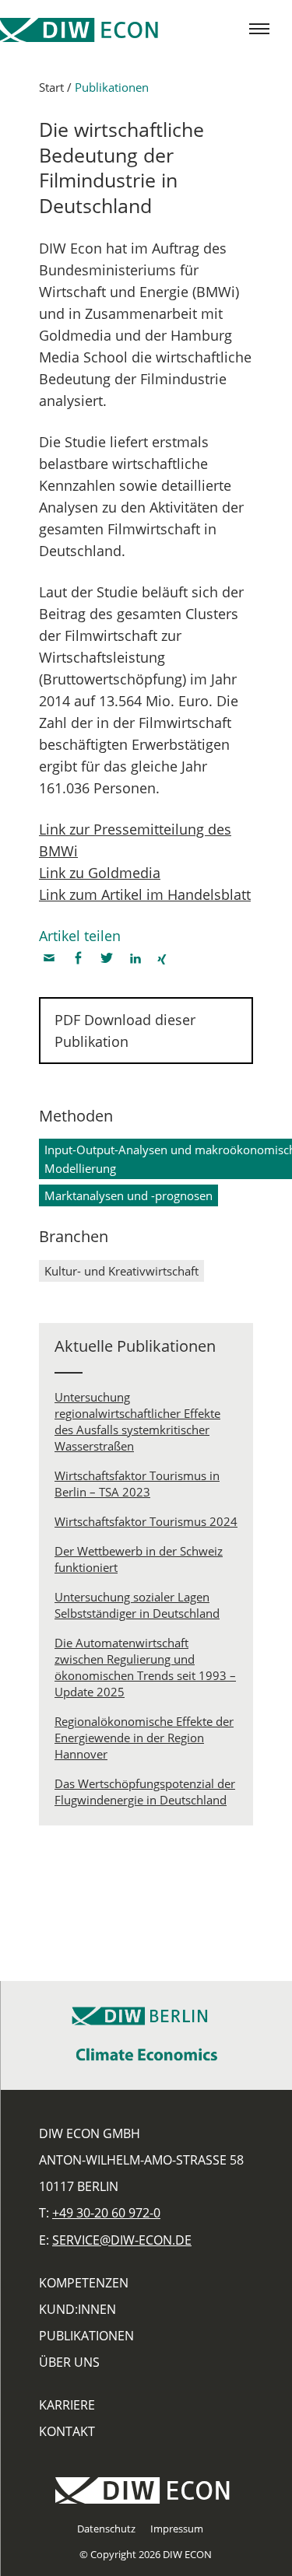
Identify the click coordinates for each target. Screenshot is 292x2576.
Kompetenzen (84, 2283)
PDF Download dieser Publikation (125, 1031)
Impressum (177, 2529)
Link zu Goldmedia (100, 873)
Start (51, 87)
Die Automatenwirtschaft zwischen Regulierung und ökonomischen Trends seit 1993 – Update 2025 (145, 1667)
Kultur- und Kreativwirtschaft (121, 1271)
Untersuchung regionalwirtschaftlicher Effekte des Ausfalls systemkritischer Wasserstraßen (137, 1421)
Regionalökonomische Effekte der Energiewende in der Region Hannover (144, 1738)
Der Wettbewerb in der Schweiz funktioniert (139, 1559)
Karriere (67, 2405)
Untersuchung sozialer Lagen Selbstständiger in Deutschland (137, 1605)
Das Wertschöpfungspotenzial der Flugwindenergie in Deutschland (145, 1792)
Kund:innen (77, 2309)
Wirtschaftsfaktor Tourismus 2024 (146, 1521)
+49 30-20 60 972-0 (106, 2213)
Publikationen (112, 87)
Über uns (69, 2362)
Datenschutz (106, 2529)
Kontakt (67, 2431)
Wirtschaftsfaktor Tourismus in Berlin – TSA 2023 (137, 1484)
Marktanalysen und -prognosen (128, 1195)
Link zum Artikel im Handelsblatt (145, 894)
